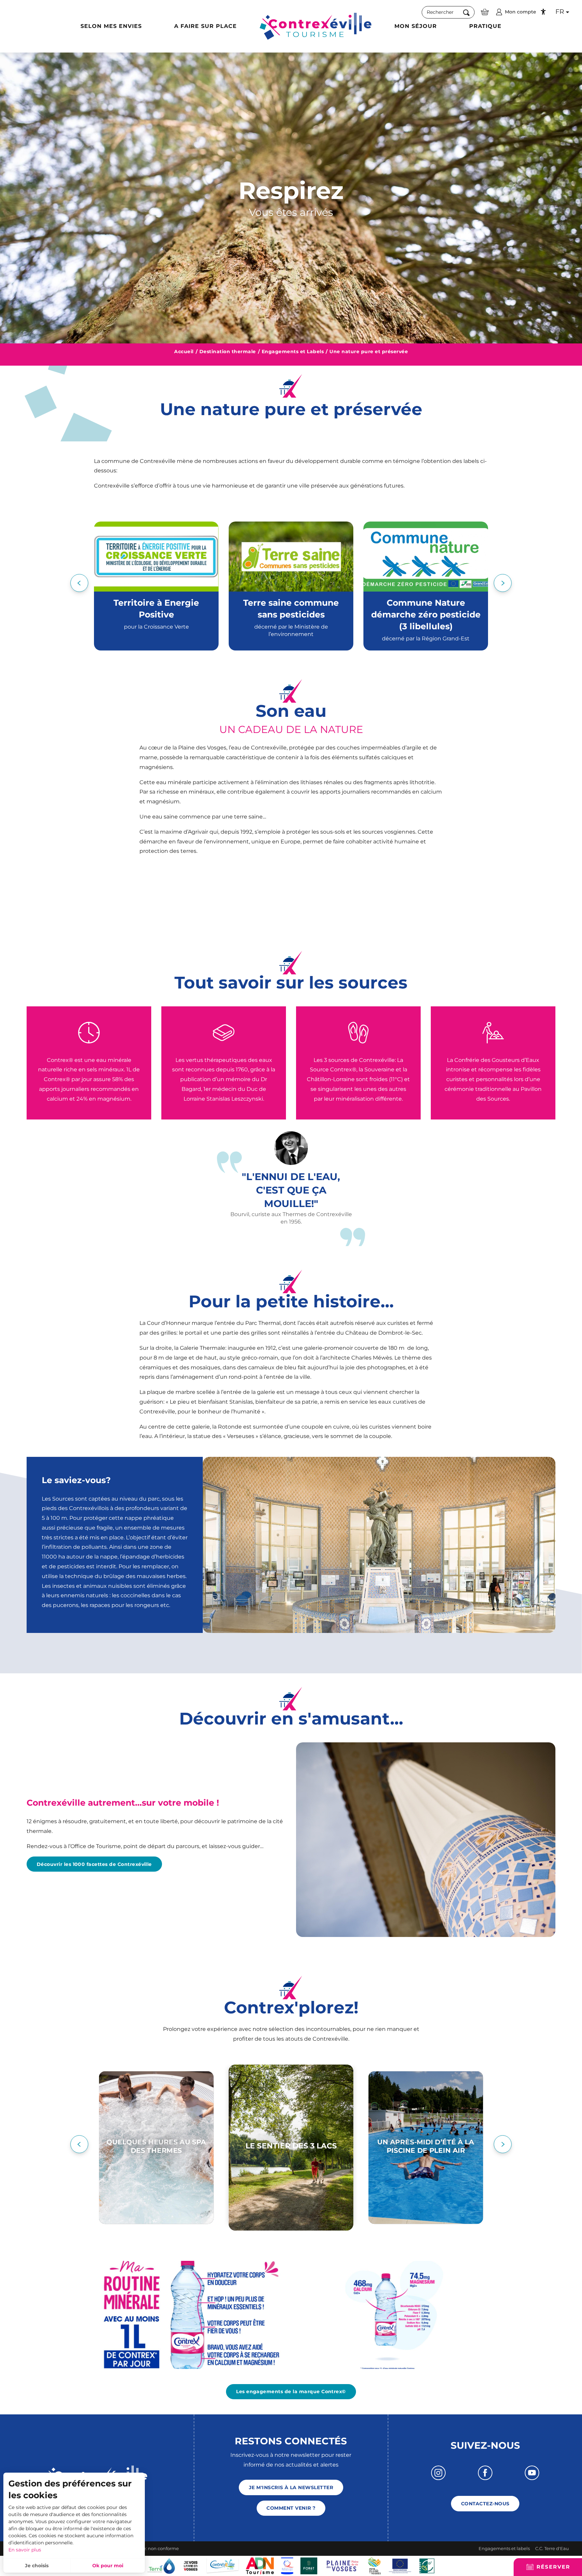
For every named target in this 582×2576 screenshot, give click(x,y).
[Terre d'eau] (161, 2565)
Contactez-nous (485, 2504)
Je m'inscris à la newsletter (291, 2487)
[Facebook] (485, 2473)
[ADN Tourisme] (260, 2565)
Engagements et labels (504, 2548)
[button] (448, 12)
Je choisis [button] (37, 2566)
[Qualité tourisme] (287, 2565)
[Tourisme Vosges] (309, 2565)
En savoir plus (25, 2550)
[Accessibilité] (543, 12)
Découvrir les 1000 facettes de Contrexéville (94, 1864)
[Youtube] (532, 2473)
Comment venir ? (291, 2508)
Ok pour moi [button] (108, 2566)
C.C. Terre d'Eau (552, 2548)
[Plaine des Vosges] (374, 2565)
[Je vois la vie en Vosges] (191, 2565)
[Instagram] (438, 2473)
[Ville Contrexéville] (223, 2565)
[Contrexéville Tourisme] (316, 26)
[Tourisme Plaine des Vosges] (343, 2565)
